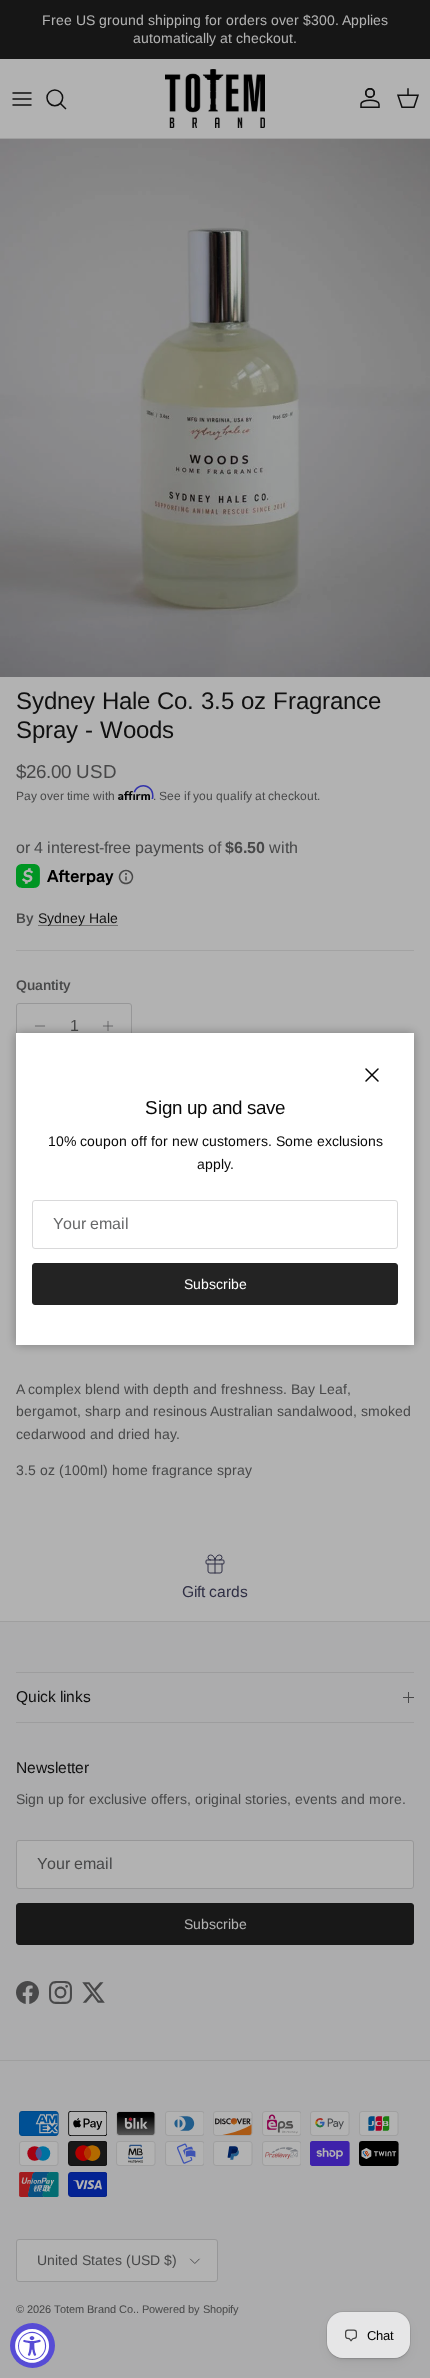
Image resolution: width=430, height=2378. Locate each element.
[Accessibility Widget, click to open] (32, 2345)
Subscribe (215, 1284)
